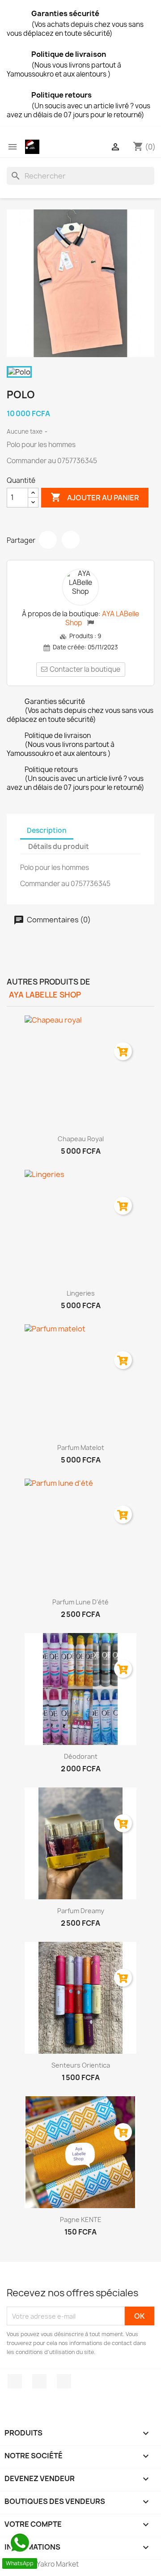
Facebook (15, 2381)
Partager (48, 540)
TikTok (64, 2381)
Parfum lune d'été (80, 1602)
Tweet (71, 540)
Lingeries (81, 1293)
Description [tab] (47, 830)
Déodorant (81, 1756)
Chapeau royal (81, 1139)
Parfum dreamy (81, 1911)
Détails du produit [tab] (59, 847)
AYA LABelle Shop (102, 618)
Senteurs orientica (81, 2065)
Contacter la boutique (85, 669)
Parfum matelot (81, 1448)
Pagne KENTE (81, 2220)
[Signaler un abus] (91, 623)
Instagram (39, 2381)
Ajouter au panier (95, 497)
